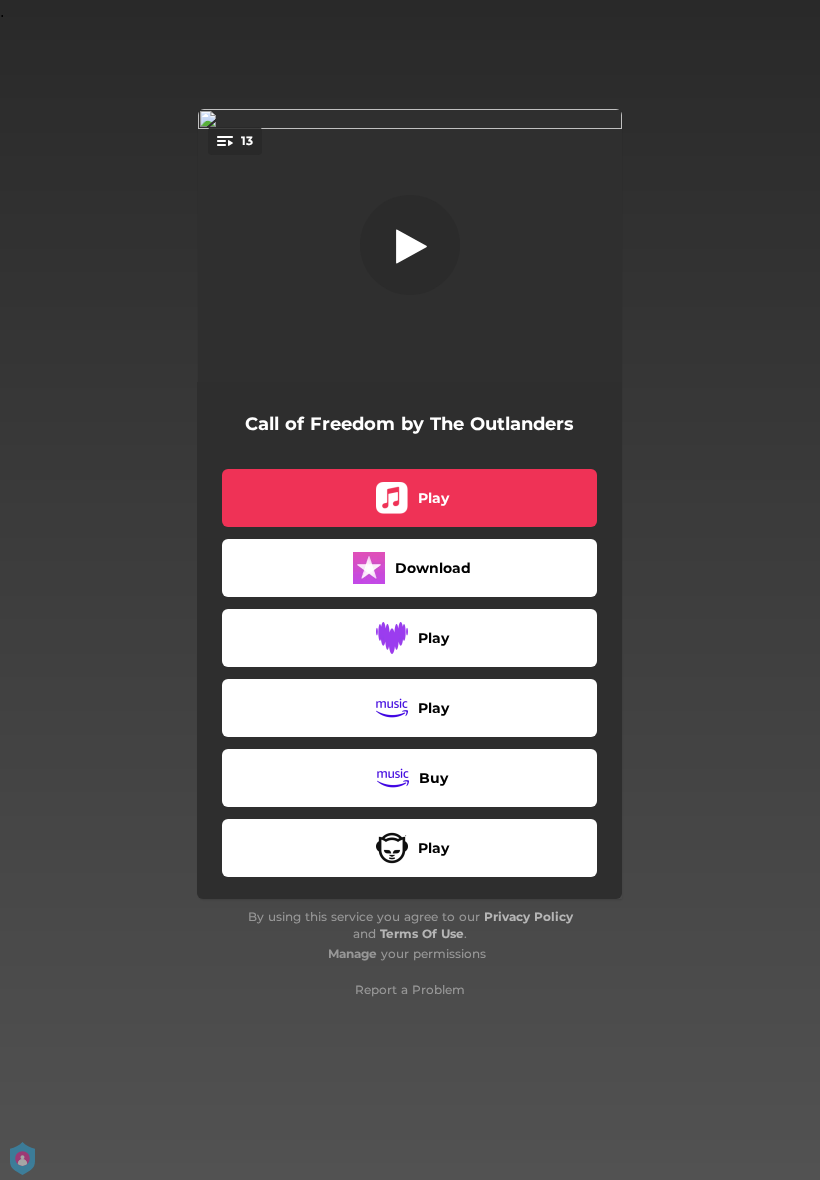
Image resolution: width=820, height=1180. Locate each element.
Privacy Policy (528, 916)
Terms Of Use (422, 933)
